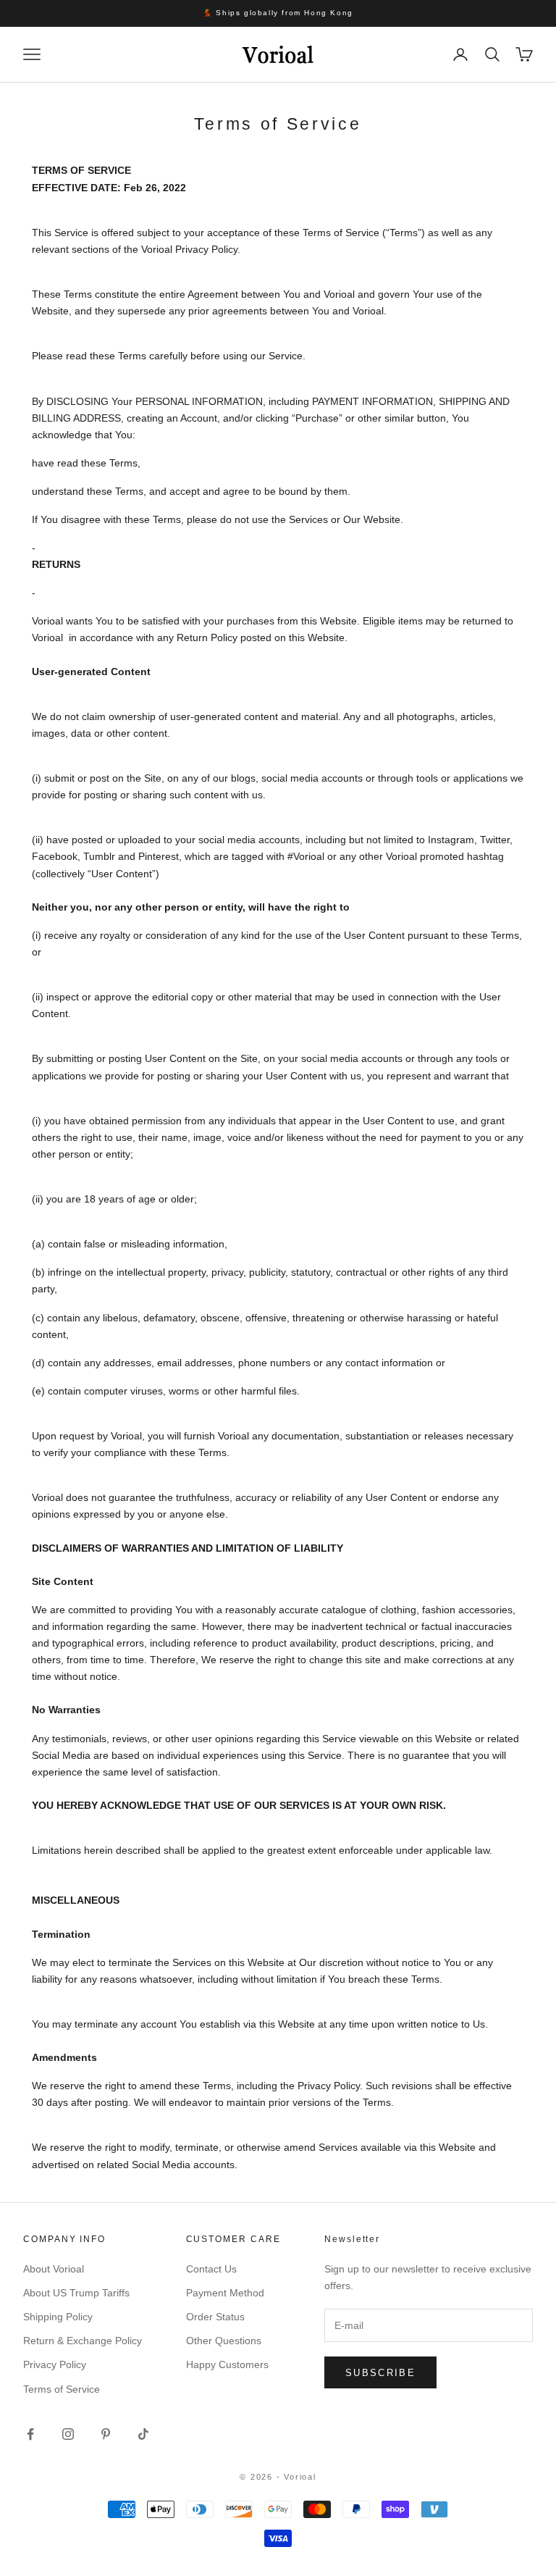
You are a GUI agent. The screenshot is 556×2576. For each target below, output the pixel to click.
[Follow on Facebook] (30, 2434)
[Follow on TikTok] (143, 2434)
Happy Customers (227, 2364)
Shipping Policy (58, 2317)
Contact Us (211, 2269)
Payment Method (225, 2293)
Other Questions (224, 2341)
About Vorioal (54, 2269)
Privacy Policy (55, 2364)
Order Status (215, 2317)
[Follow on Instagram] (68, 2434)
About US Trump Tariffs (76, 2293)
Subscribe (380, 2373)
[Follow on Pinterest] (106, 2434)
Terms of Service (62, 2389)
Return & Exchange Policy (83, 2341)
